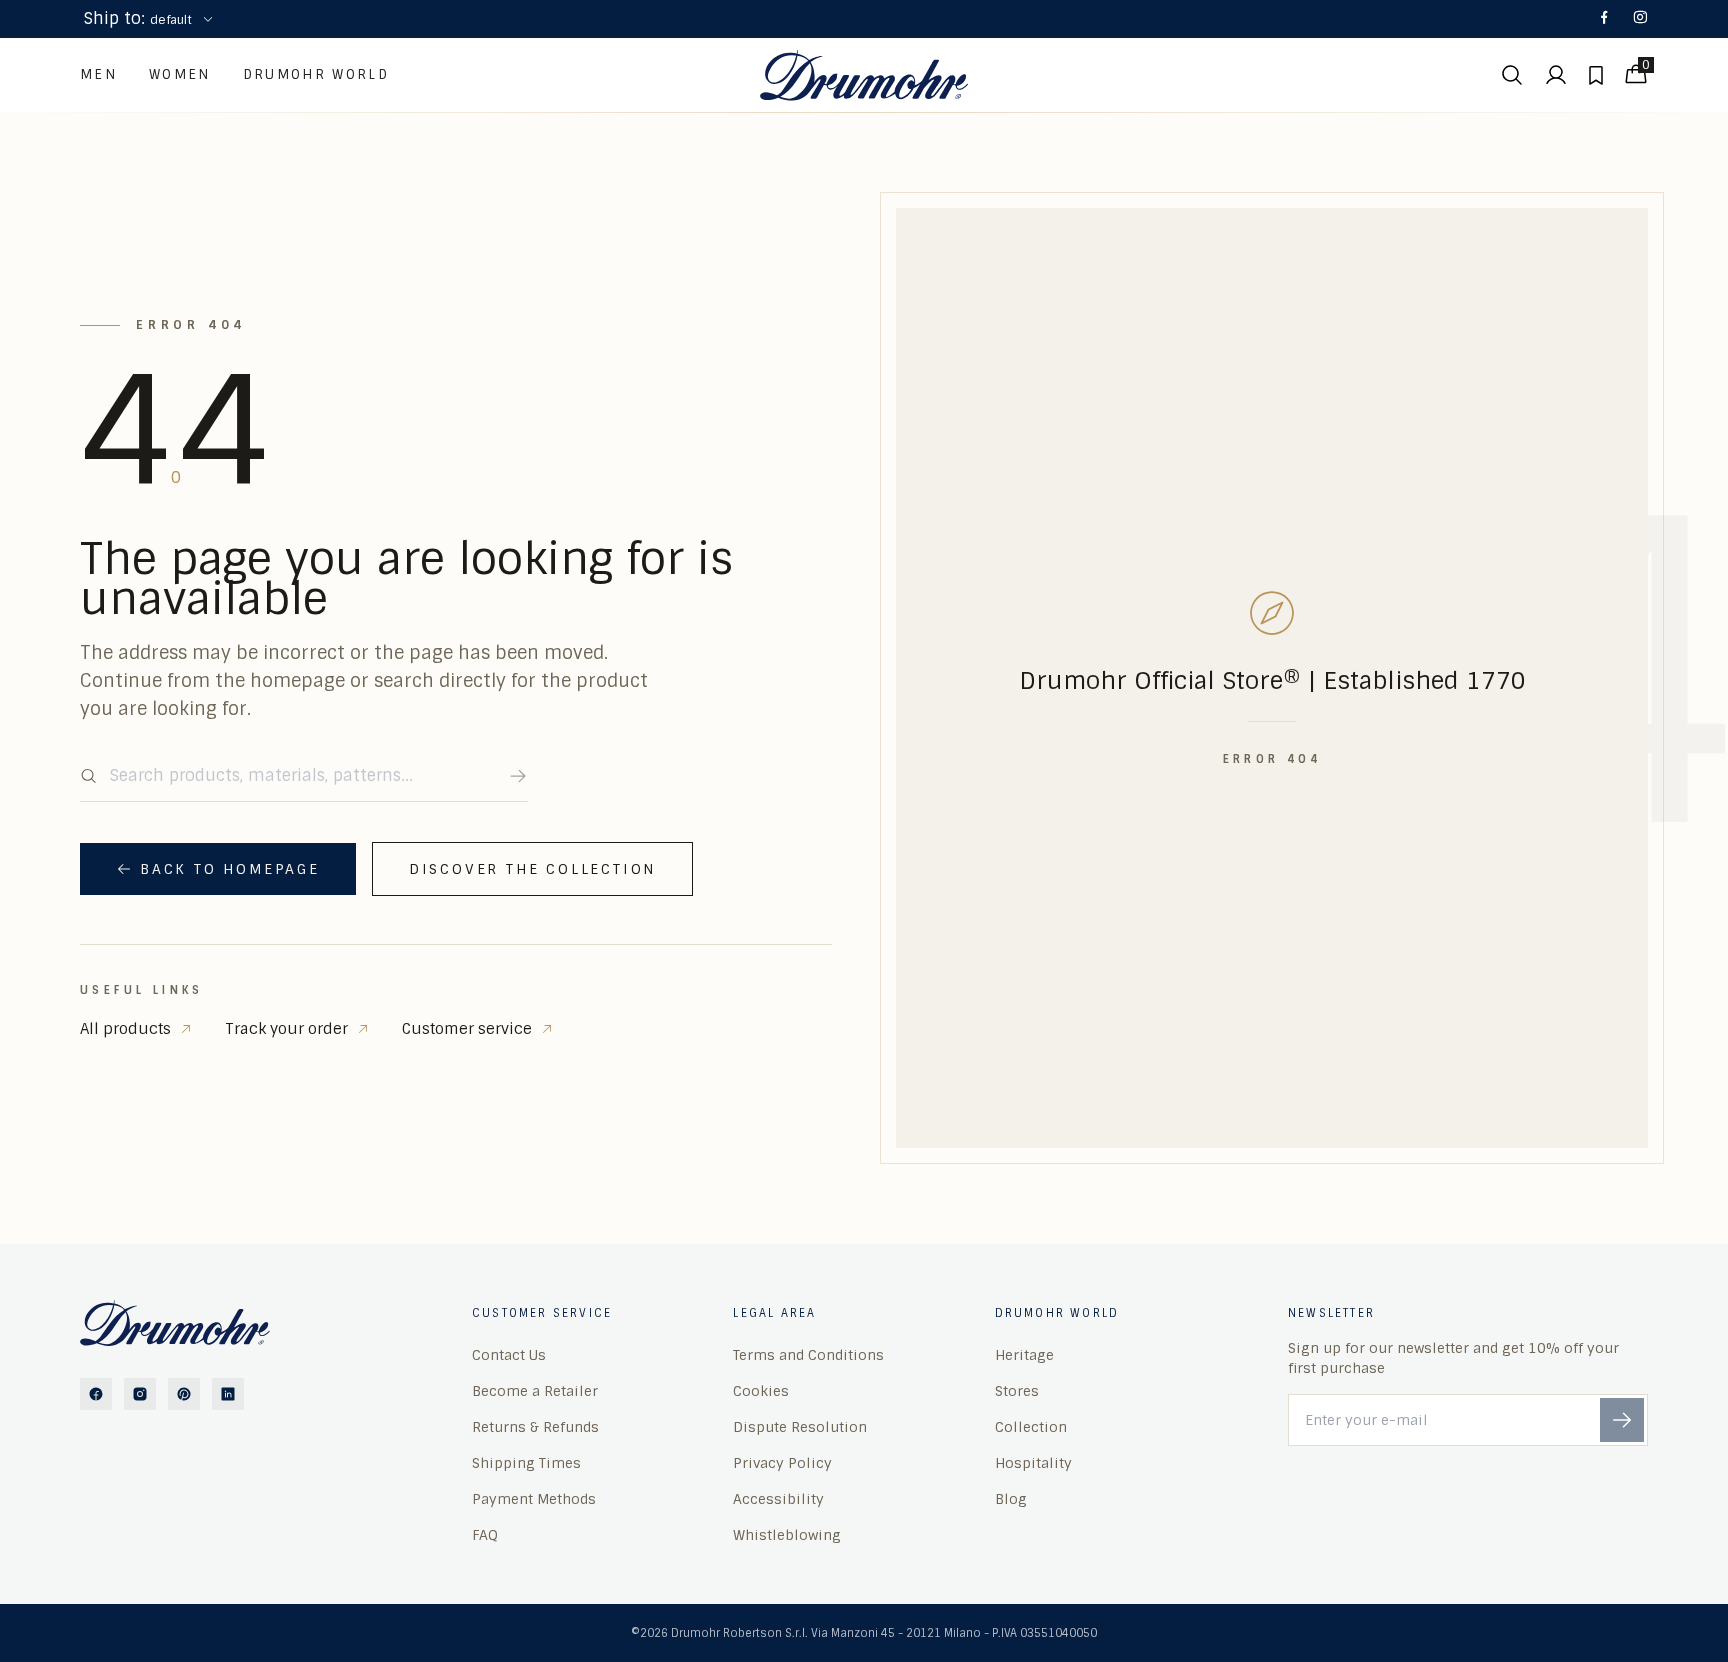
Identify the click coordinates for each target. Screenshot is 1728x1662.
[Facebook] (1604, 19)
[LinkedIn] (228, 1394)
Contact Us (509, 1355)
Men (98, 74)
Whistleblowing (787, 1535)
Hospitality (1033, 1463)
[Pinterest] (184, 1394)
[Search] (518, 776)
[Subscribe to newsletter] (1622, 1420)
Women (180, 74)
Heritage (1024, 1355)
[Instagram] (1640, 19)
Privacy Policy (782, 1463)
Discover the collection (532, 869)
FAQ (485, 1535)
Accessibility (778, 1499)
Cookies (761, 1391)
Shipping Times (526, 1463)
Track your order (286, 1029)
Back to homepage (230, 869)
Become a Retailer (535, 1391)
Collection (1031, 1427)
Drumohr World (316, 74)
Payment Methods (534, 1499)
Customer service (467, 1029)
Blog (1011, 1499)
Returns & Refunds (535, 1427)
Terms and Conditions (808, 1355)
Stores (1017, 1391)
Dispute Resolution (800, 1427)
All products (125, 1029)
